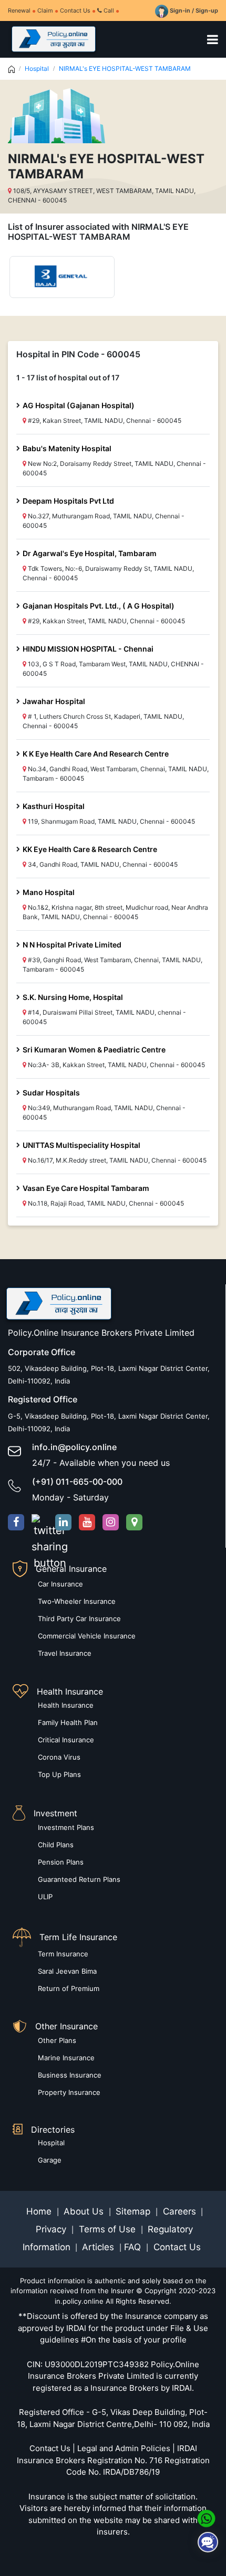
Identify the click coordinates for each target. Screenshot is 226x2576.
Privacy (52, 2229)
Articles (99, 2247)
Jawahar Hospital (54, 701)
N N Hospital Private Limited (72, 945)
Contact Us (75, 10)
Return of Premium (69, 1988)
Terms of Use (107, 2229)
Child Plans (56, 1845)
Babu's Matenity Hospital (67, 448)
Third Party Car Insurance (79, 1619)
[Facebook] (16, 1522)
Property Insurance (69, 2092)
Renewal (19, 10)
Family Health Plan (68, 1722)
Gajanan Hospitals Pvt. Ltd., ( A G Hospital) (99, 606)
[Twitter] (40, 1522)
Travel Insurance (65, 1653)
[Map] (134, 1522)
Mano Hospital (49, 892)
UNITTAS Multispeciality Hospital (81, 1145)
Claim (45, 10)
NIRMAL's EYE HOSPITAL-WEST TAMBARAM (125, 68)
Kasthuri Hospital (54, 806)
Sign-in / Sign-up (193, 10)
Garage (50, 2160)
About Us (85, 2211)
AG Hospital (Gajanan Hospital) (79, 405)
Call (108, 10)
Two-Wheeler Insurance (77, 1601)
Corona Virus (59, 1757)
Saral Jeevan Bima (67, 1971)
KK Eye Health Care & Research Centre (90, 849)
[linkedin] (63, 1522)
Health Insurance (66, 1705)
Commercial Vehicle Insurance (87, 1636)
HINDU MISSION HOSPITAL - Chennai (88, 649)
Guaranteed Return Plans (79, 1879)
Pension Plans (61, 1862)
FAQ (134, 2247)
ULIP (45, 1897)
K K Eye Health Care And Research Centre (96, 754)
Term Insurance (63, 1954)
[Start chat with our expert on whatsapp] (206, 2518)
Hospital (37, 68)
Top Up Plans (59, 1774)
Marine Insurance (66, 2058)
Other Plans (57, 2040)
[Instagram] (111, 1522)
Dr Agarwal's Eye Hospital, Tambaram (90, 553)
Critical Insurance (66, 1740)
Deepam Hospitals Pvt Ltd (68, 501)
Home (40, 2211)
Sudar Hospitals (51, 1093)
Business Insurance (70, 2075)
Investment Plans (66, 1827)
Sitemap (134, 2211)
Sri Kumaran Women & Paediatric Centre (94, 1050)
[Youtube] (87, 1522)
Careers (178, 2211)
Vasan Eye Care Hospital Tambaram (86, 1188)
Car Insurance (60, 1584)
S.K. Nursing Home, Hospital (73, 997)
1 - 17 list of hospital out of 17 (68, 377)
